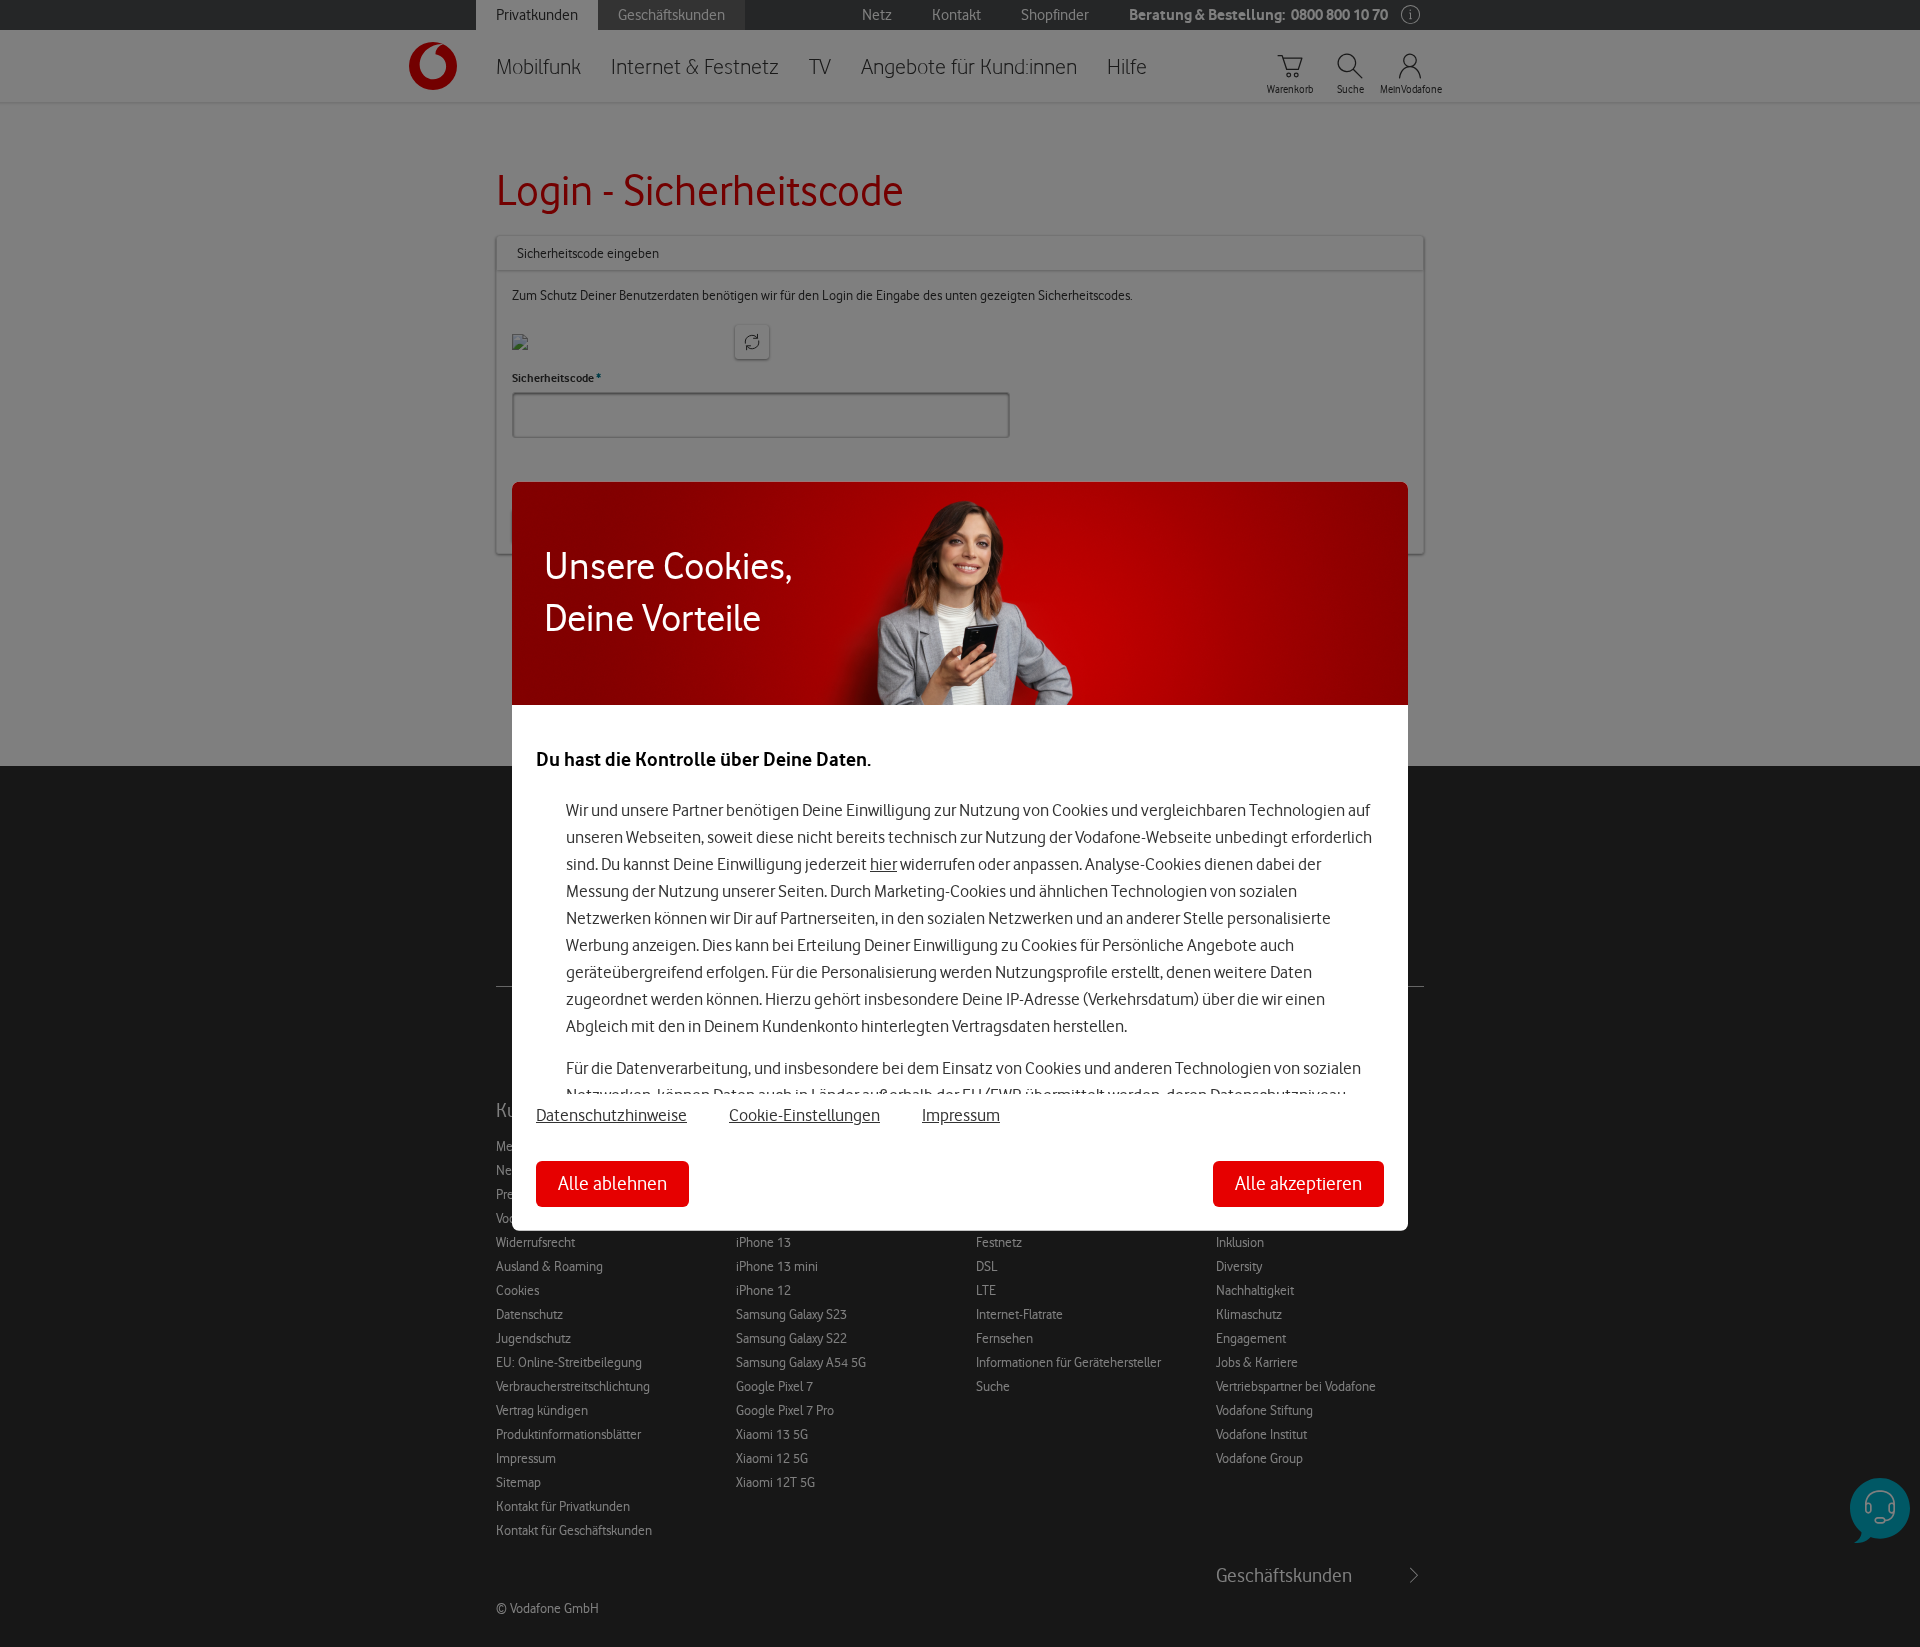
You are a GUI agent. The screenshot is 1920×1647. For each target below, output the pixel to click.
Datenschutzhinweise (611, 1115)
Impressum (961, 1115)
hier (883, 864)
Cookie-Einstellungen (804, 1115)
